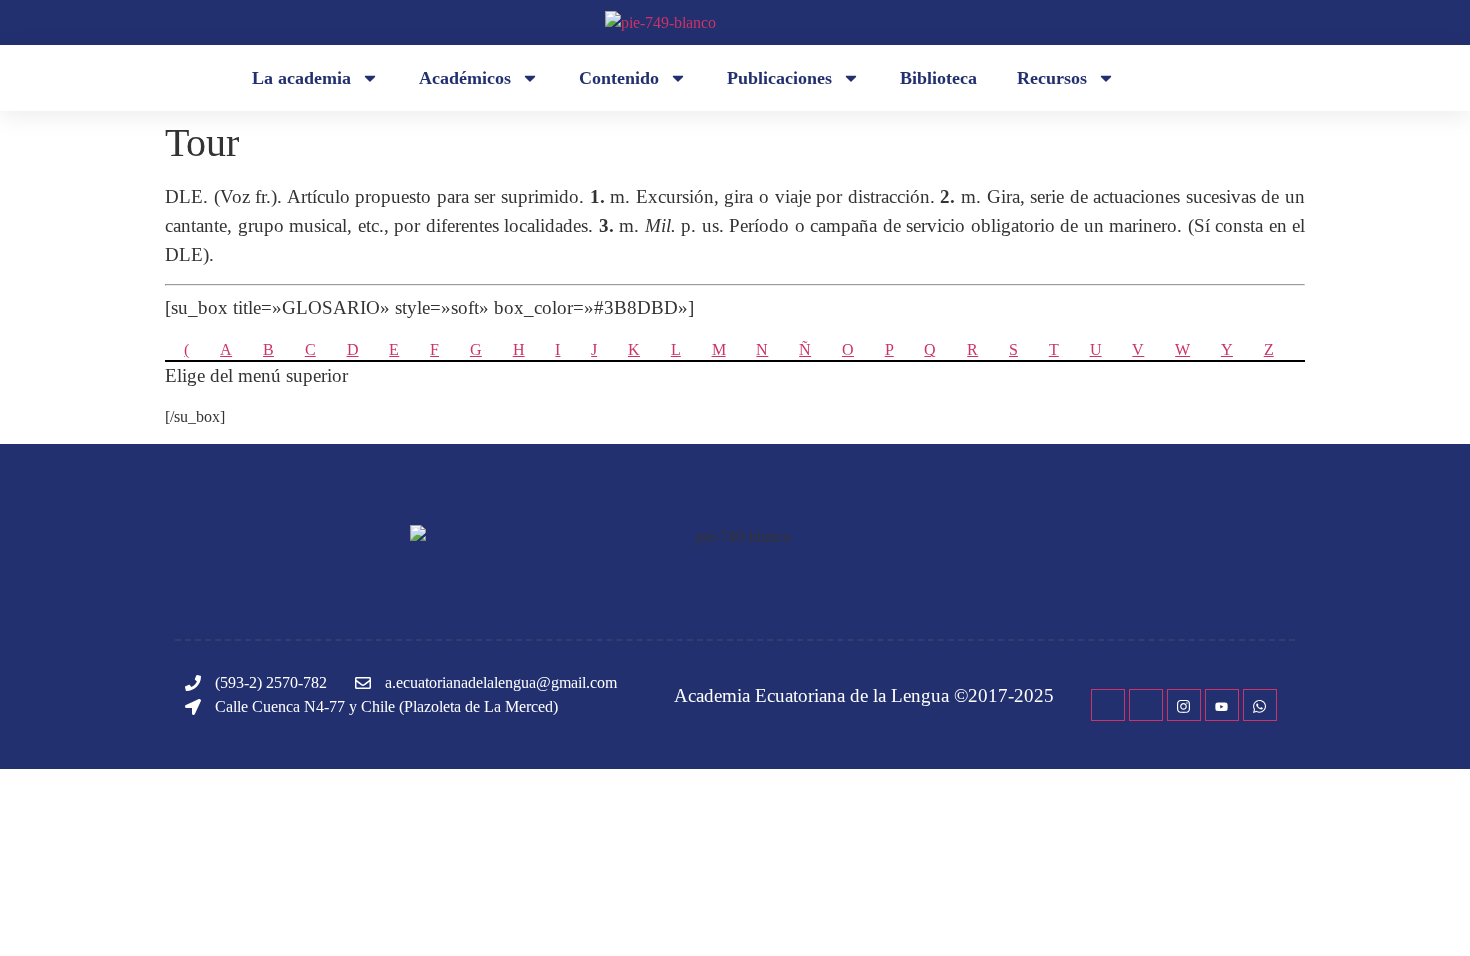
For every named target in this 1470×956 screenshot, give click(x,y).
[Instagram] (1184, 705)
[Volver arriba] (1425, 911)
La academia (301, 78)
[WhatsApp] (1260, 705)
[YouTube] (1222, 705)
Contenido (619, 78)
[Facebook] (1108, 705)
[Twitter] (1146, 705)
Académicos (465, 78)
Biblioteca (938, 78)
